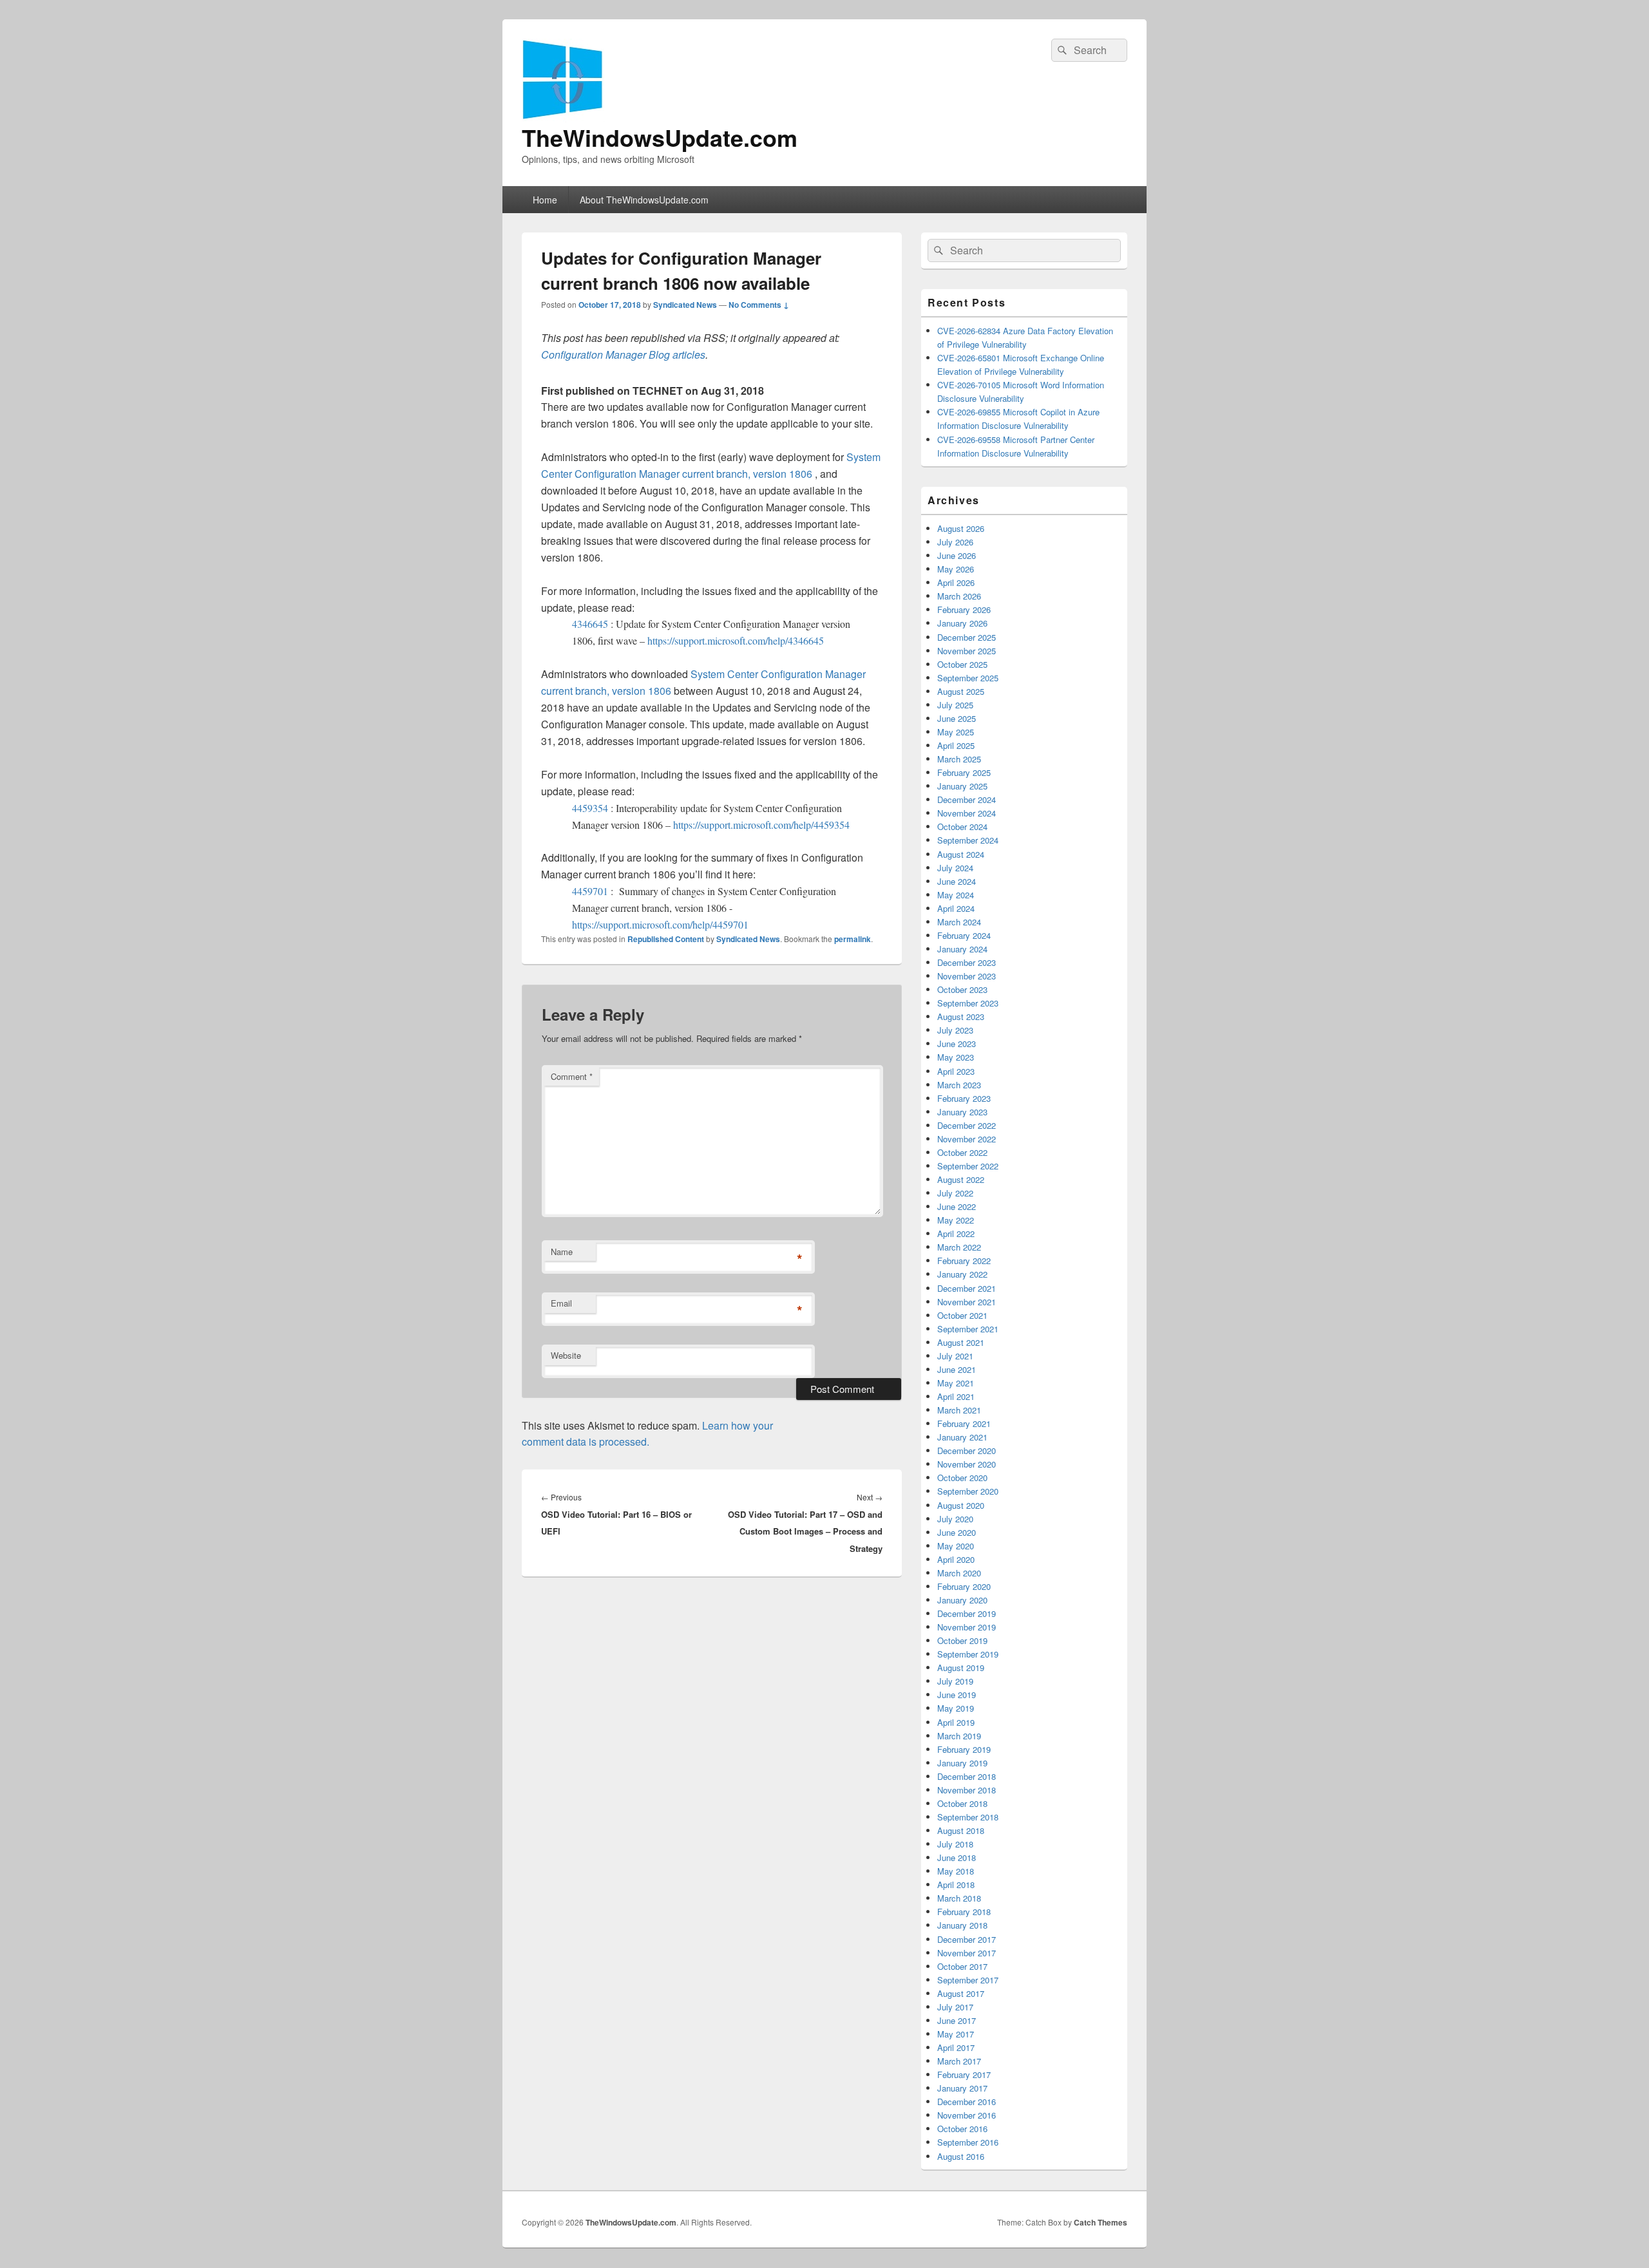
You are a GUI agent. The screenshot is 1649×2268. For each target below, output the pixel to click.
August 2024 (961, 854)
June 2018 (957, 1857)
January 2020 (962, 1600)
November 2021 (967, 1302)
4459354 (591, 808)
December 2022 (967, 1125)
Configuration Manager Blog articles (623, 354)
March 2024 (959, 922)
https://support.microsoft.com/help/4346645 (736, 640)
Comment (572, 1076)
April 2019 (956, 1722)
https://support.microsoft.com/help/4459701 (660, 924)
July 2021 (955, 1356)
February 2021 (964, 1423)
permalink (853, 939)
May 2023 (956, 1057)
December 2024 (967, 799)
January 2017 (962, 2088)
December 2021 (967, 1288)
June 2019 (957, 1695)
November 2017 (967, 1953)
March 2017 (959, 2061)
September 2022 (968, 1166)
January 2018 (962, 1925)
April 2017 (956, 2047)
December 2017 (967, 1939)
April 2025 (956, 745)
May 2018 (956, 1871)
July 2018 (955, 1844)
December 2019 (967, 1613)
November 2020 (967, 1464)
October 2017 (962, 1966)
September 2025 (968, 678)
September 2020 (968, 1491)
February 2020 (964, 1586)
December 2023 (967, 962)
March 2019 (959, 1736)
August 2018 (961, 1830)
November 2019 (967, 1627)
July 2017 (955, 2007)
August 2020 (961, 1505)
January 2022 (962, 1274)
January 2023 (962, 1112)
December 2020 (967, 1451)
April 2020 (956, 1559)
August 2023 (961, 1016)
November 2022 (967, 1139)
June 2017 (957, 2020)
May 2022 (956, 1220)
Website (566, 1355)
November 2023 (967, 976)
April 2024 (956, 908)
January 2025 (962, 786)
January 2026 (962, 623)
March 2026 (959, 596)
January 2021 (962, 1437)
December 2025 (967, 637)
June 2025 (957, 718)
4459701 (591, 891)
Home (545, 200)
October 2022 (962, 1152)
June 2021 (957, 1369)
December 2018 (967, 1776)
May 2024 (956, 895)
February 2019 (964, 1749)
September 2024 (968, 840)
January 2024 (962, 949)
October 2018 (962, 1803)
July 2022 (955, 1193)
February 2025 (964, 772)
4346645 (591, 624)
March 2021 (959, 1410)
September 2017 (968, 1980)
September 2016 (968, 2142)
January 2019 (962, 1763)
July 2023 (955, 1030)
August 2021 (961, 1342)
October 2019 (962, 1640)
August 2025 (961, 691)
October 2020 (962, 1478)
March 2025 (959, 759)
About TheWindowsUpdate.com (644, 200)
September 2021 (968, 1329)
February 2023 (964, 1098)
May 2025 (956, 732)
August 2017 (961, 1993)
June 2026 (957, 555)
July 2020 (955, 1519)
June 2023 (957, 1044)
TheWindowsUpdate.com (660, 137)
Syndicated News (685, 305)
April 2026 (956, 582)
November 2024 (967, 813)
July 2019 (955, 1681)
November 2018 (967, 1790)
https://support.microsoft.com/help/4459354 (761, 825)
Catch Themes (1101, 2222)
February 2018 (964, 1912)
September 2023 (968, 1003)
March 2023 (959, 1085)
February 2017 (964, 2074)
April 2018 (956, 1885)
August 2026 (961, 528)
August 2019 (961, 1668)
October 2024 (962, 827)
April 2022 (956, 1233)
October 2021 (962, 1315)
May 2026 (956, 569)
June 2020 (957, 1532)
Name (562, 1252)
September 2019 (968, 1654)
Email (561, 1303)
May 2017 (956, 2034)
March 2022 (959, 1247)
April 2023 (956, 1071)
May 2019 (956, 1708)
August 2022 (961, 1179)
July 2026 (955, 542)
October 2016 (962, 2129)
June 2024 (957, 881)
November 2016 (967, 2115)
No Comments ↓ (759, 305)
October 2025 (962, 664)
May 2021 (956, 1383)
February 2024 (964, 935)
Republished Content (666, 939)
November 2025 (967, 651)
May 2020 (956, 1546)
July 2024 (955, 868)
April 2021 (956, 1396)
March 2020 (959, 1573)
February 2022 (964, 1261)
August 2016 (961, 2156)
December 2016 (967, 2102)
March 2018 (959, 1898)
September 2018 (968, 1817)
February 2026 (964, 610)
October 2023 (962, 989)
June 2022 (957, 1206)
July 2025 (955, 705)
